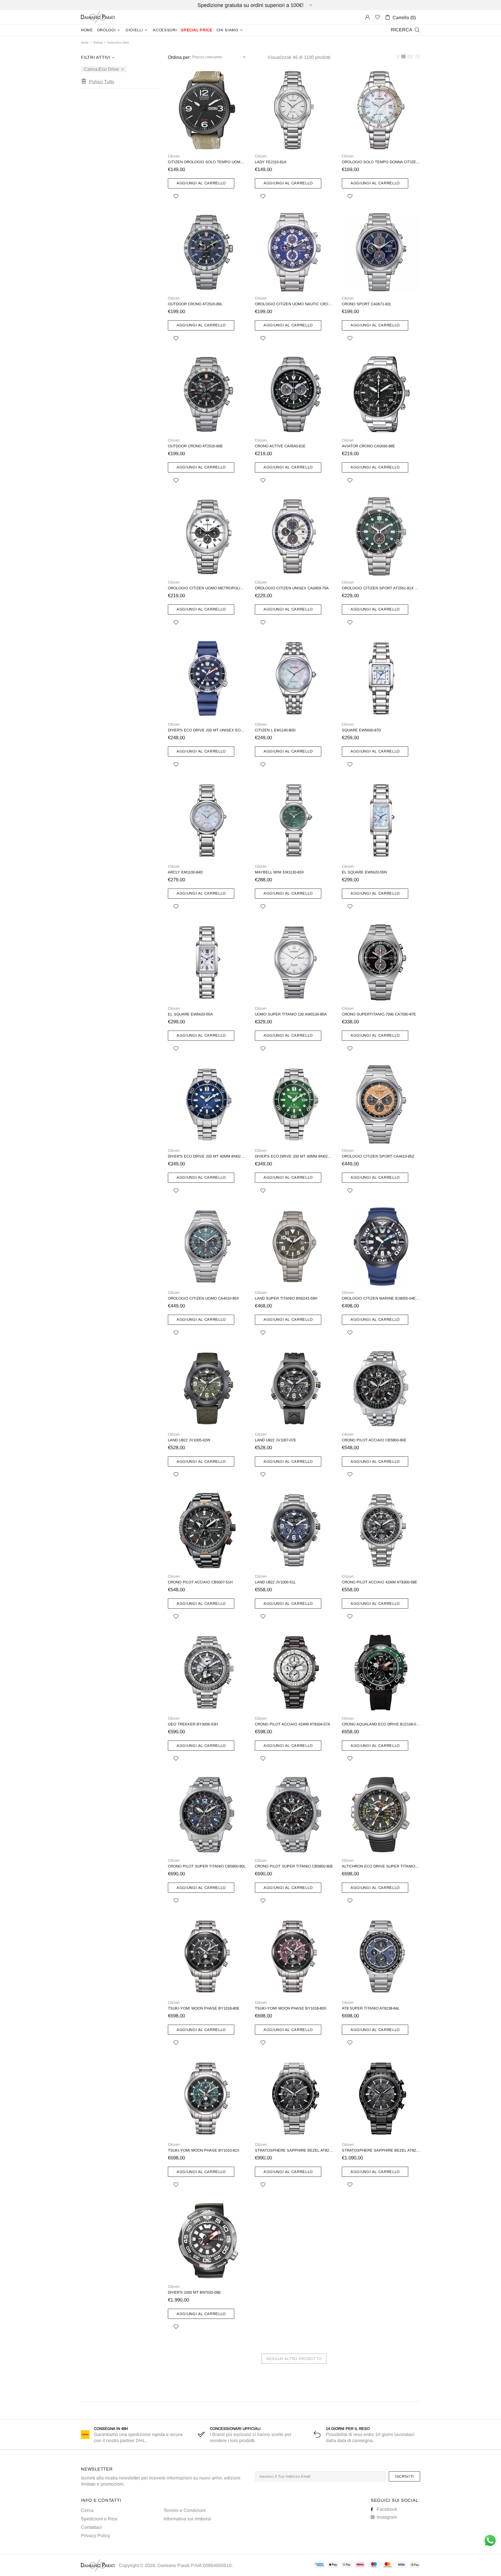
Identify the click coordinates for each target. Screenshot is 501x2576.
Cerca (87, 2510)
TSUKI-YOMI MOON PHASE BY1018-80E (204, 2008)
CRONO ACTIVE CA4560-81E (280, 446)
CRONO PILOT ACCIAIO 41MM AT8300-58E (380, 1582)
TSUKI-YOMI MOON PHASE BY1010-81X (204, 2150)
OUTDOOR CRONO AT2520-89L (195, 304)
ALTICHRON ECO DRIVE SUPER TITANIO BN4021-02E (381, 1866)
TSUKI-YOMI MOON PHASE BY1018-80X (291, 2008)
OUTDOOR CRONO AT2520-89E (195, 446)
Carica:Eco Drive (101, 69)
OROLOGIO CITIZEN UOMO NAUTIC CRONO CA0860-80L (294, 304)
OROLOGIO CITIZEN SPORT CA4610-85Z (378, 1156)
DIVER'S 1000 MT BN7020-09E (194, 2292)
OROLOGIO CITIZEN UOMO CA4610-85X (204, 1298)
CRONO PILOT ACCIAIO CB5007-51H (200, 1582)
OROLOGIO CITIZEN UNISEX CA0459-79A (292, 588)
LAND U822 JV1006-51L (275, 1582)
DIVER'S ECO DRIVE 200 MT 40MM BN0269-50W (294, 1156)
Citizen (174, 156)
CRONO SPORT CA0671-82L (367, 304)
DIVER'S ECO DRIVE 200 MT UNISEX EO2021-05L (207, 730)
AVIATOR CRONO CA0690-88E (369, 446)
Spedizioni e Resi (99, 2519)
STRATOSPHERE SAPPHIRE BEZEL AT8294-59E (381, 2150)
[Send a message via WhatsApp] (490, 2540)
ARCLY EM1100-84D (185, 872)
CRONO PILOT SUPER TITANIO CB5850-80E (294, 1866)
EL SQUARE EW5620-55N (364, 872)
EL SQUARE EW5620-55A (190, 1014)
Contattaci (91, 2527)
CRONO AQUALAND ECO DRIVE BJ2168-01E (381, 1724)
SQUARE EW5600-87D (361, 730)
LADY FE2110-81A (271, 162)
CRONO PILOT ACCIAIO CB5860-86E (374, 1440)
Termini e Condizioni (185, 2510)
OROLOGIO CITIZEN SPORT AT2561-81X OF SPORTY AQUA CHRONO (381, 588)
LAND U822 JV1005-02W (189, 1440)
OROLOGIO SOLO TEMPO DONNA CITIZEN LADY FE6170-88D (381, 162)
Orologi (98, 42)
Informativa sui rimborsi (187, 2519)
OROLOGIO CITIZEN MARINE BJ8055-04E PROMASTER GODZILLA (381, 1298)
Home (85, 42)
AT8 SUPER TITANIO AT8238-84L (371, 2008)
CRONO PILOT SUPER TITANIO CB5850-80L (207, 1866)
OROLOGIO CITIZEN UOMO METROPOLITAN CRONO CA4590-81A (207, 588)
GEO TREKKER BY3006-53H (193, 1724)
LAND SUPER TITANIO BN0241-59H (286, 1298)
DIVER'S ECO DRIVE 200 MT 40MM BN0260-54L (207, 1156)
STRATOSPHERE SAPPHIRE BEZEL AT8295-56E (294, 2150)
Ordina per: (179, 57)
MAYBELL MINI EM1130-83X (279, 872)
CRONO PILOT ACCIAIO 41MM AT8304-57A (293, 1724)
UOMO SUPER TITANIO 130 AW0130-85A (291, 1014)
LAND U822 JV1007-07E (276, 1440)
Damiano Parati (98, 17)
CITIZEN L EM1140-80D (275, 730)
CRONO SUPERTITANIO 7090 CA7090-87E (379, 1014)
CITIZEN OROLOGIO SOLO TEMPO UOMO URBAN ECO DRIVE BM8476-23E (207, 162)
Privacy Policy (96, 2536)
